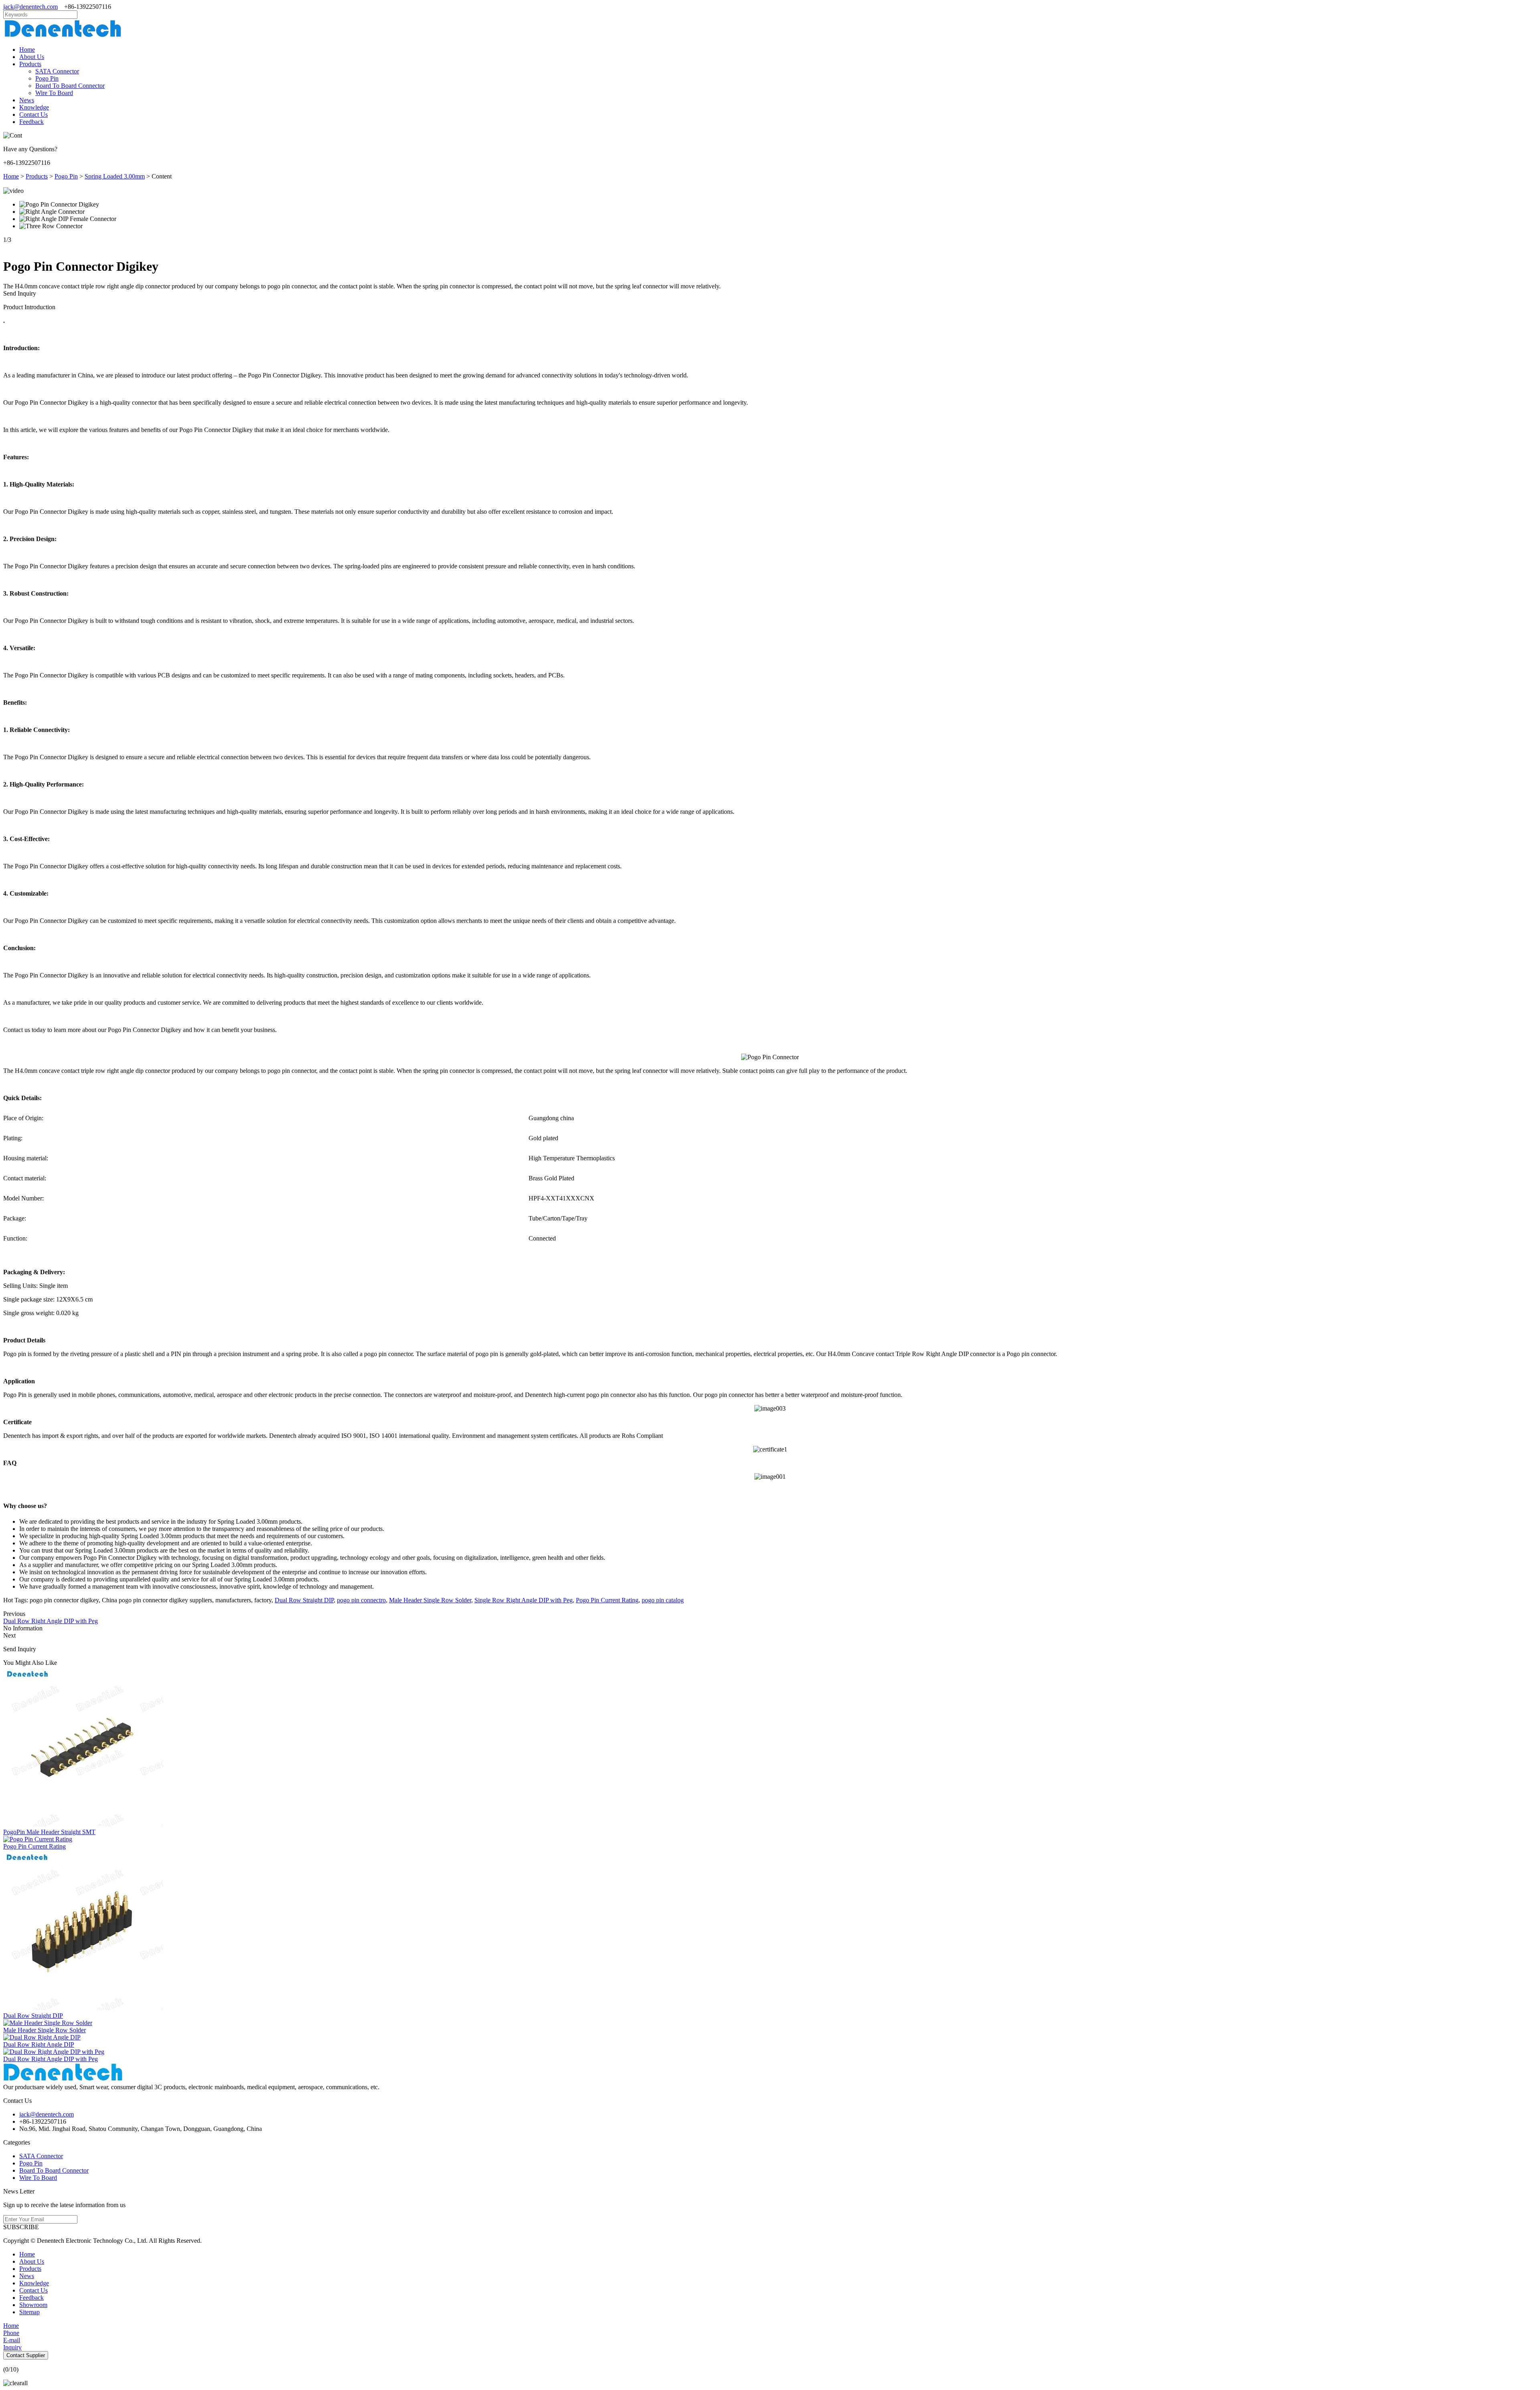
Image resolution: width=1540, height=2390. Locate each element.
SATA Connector (57, 71)
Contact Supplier (26, 2355)
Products (30, 64)
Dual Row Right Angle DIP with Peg (51, 1621)
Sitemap (29, 2312)
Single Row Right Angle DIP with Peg (524, 1600)
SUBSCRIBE (21, 2227)
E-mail (12, 2340)
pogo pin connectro (361, 1600)
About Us (32, 57)
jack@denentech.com (30, 7)
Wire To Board (54, 93)
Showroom (33, 2305)
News (27, 100)
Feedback (31, 122)
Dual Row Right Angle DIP (39, 2044)
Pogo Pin (47, 78)
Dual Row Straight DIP (304, 1600)
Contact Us (33, 115)
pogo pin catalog (663, 1600)
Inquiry (12, 2347)
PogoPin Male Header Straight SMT (49, 1832)
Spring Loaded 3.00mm (115, 176)
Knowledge (34, 107)
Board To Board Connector (70, 86)
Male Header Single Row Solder (430, 1600)
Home (27, 50)
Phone (11, 2333)
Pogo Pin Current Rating (607, 1600)
